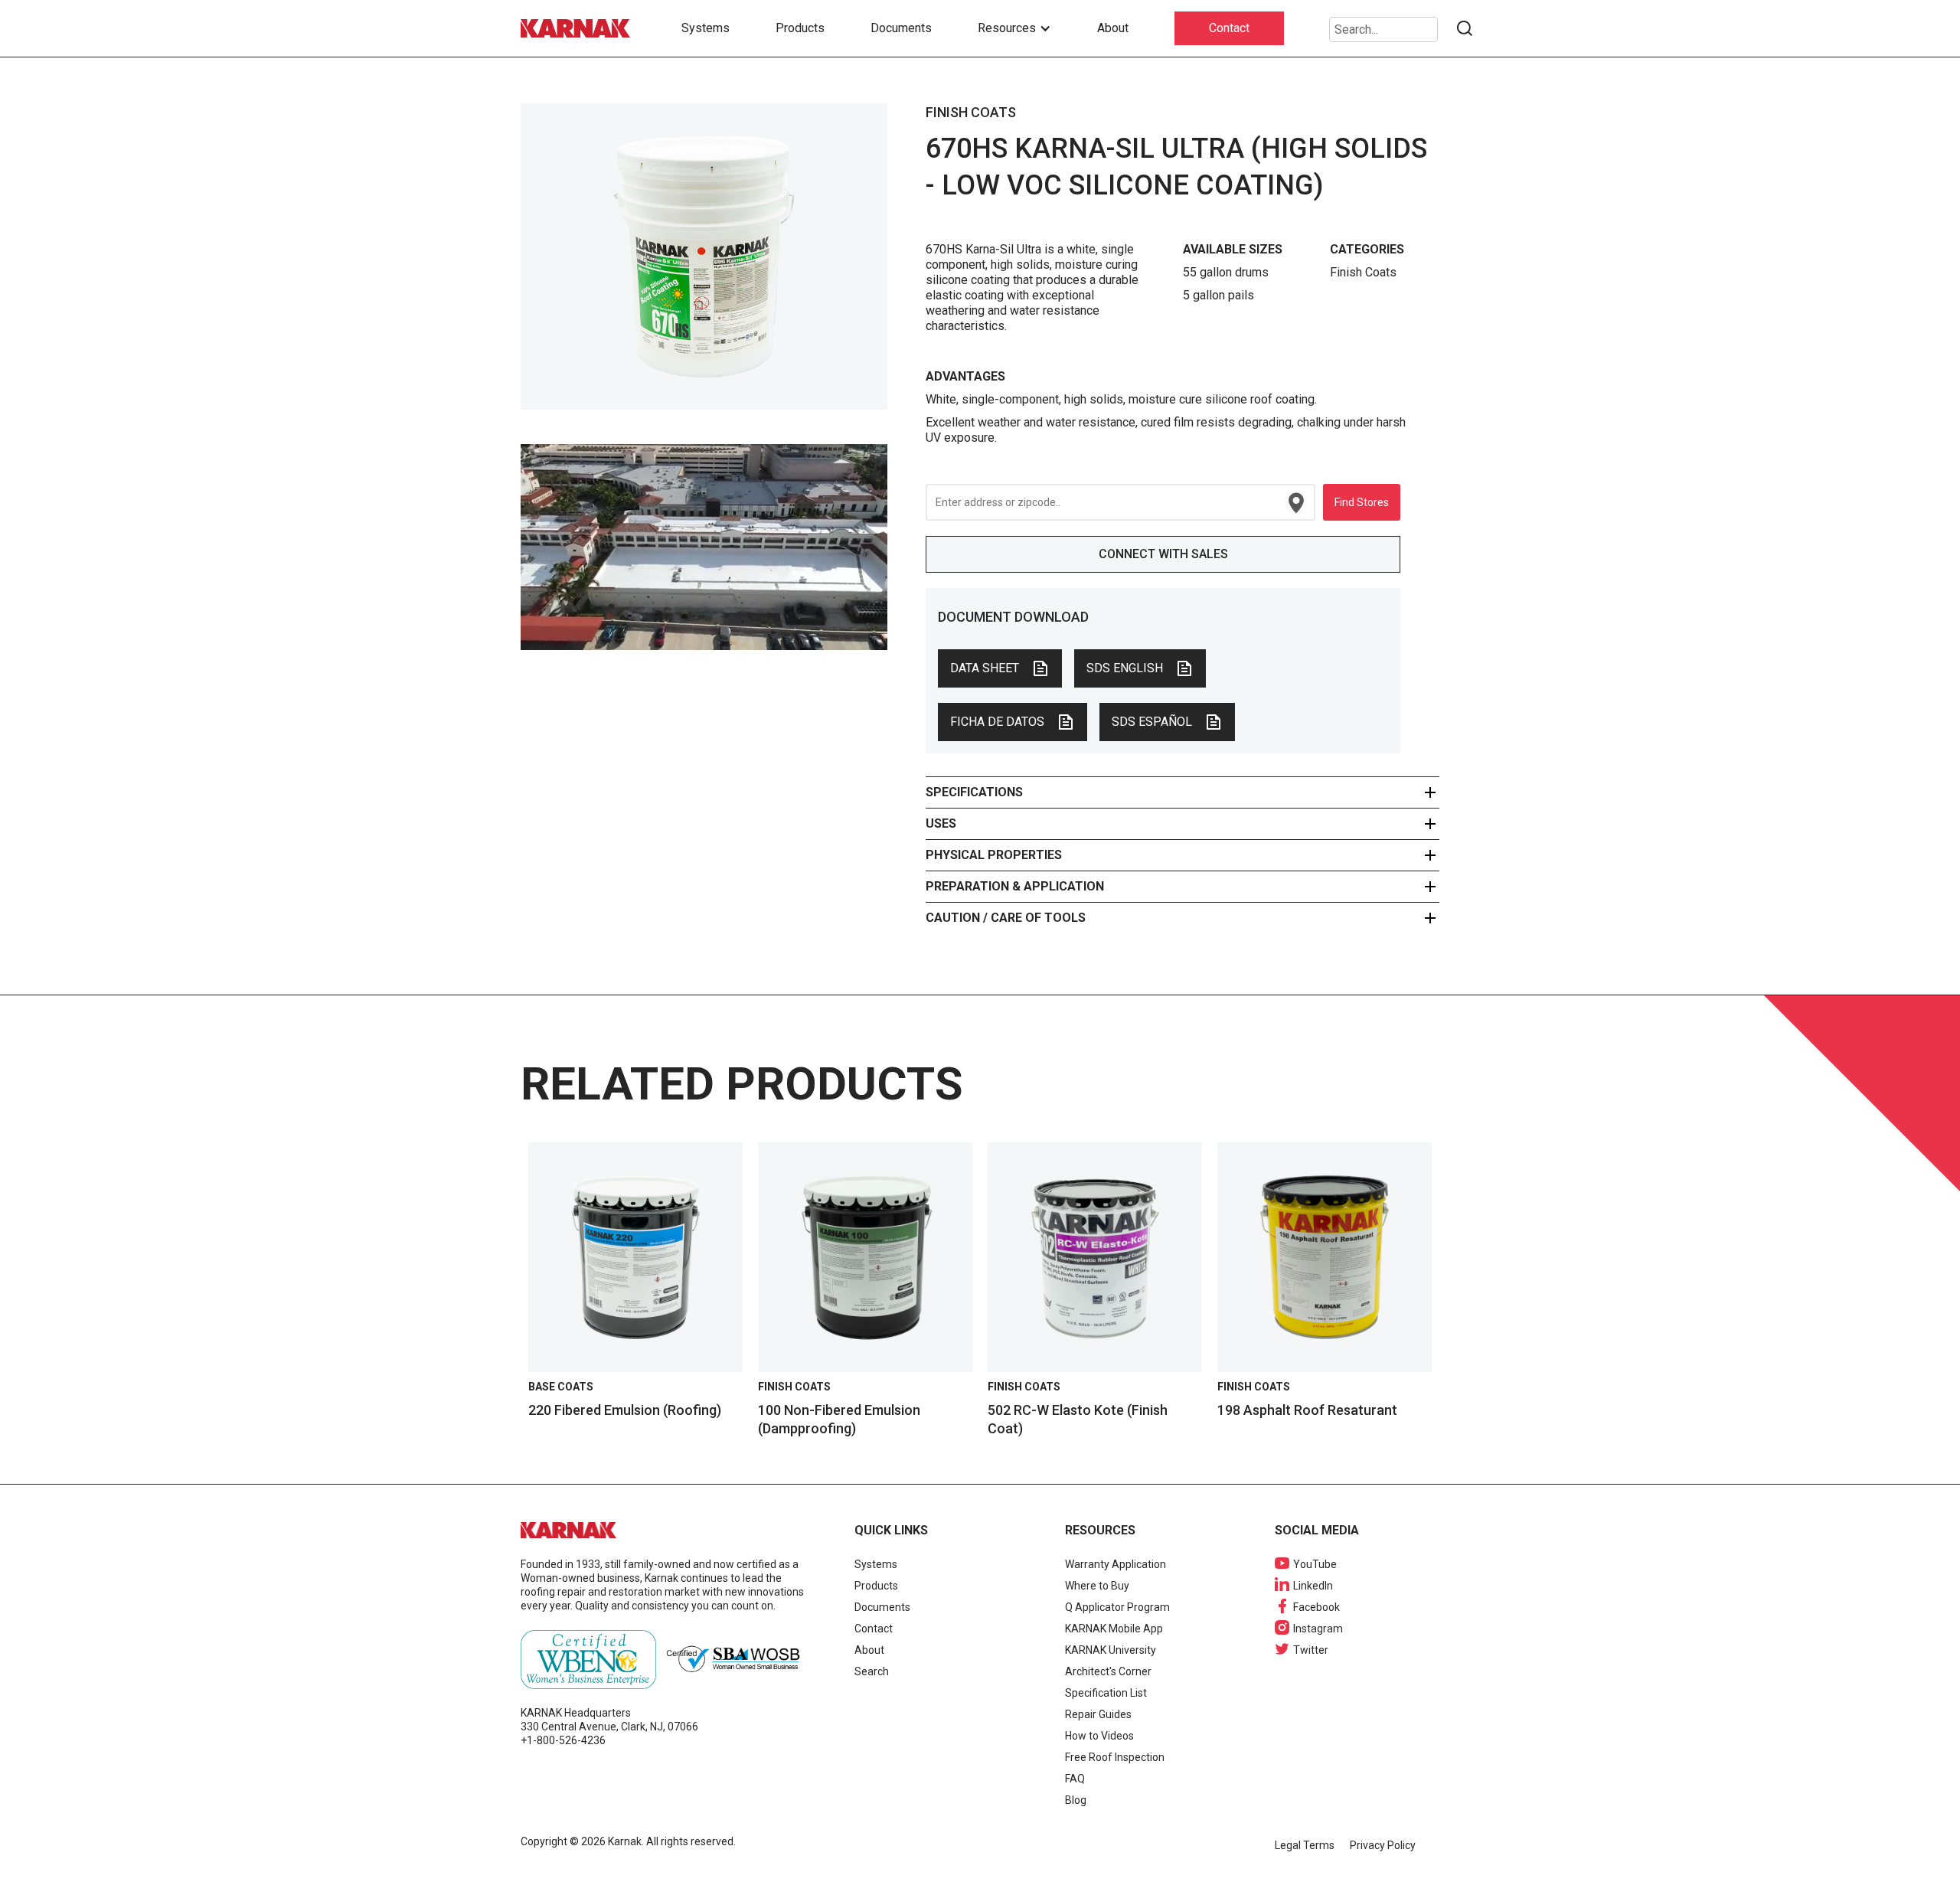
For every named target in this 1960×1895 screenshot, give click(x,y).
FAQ (1075, 1779)
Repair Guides (1098, 1714)
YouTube (1315, 1564)
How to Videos (1099, 1736)
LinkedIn (1313, 1586)
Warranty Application (1116, 1564)
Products (800, 28)
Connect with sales (1163, 554)
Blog (1076, 1800)
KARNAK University (1111, 1650)
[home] (578, 28)
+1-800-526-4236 (563, 1740)
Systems (706, 28)
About (1113, 28)
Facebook (1316, 1607)
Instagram (1318, 1629)
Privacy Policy (1383, 1845)
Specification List (1106, 1693)
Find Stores (1362, 502)
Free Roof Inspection (1115, 1757)
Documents (901, 28)
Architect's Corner (1108, 1671)
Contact (1229, 28)
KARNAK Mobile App (1114, 1629)
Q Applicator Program (1117, 1607)
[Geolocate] (1296, 503)
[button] (1014, 28)
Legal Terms (1305, 1845)
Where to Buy (1097, 1586)
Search (872, 1671)
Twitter (1311, 1650)
